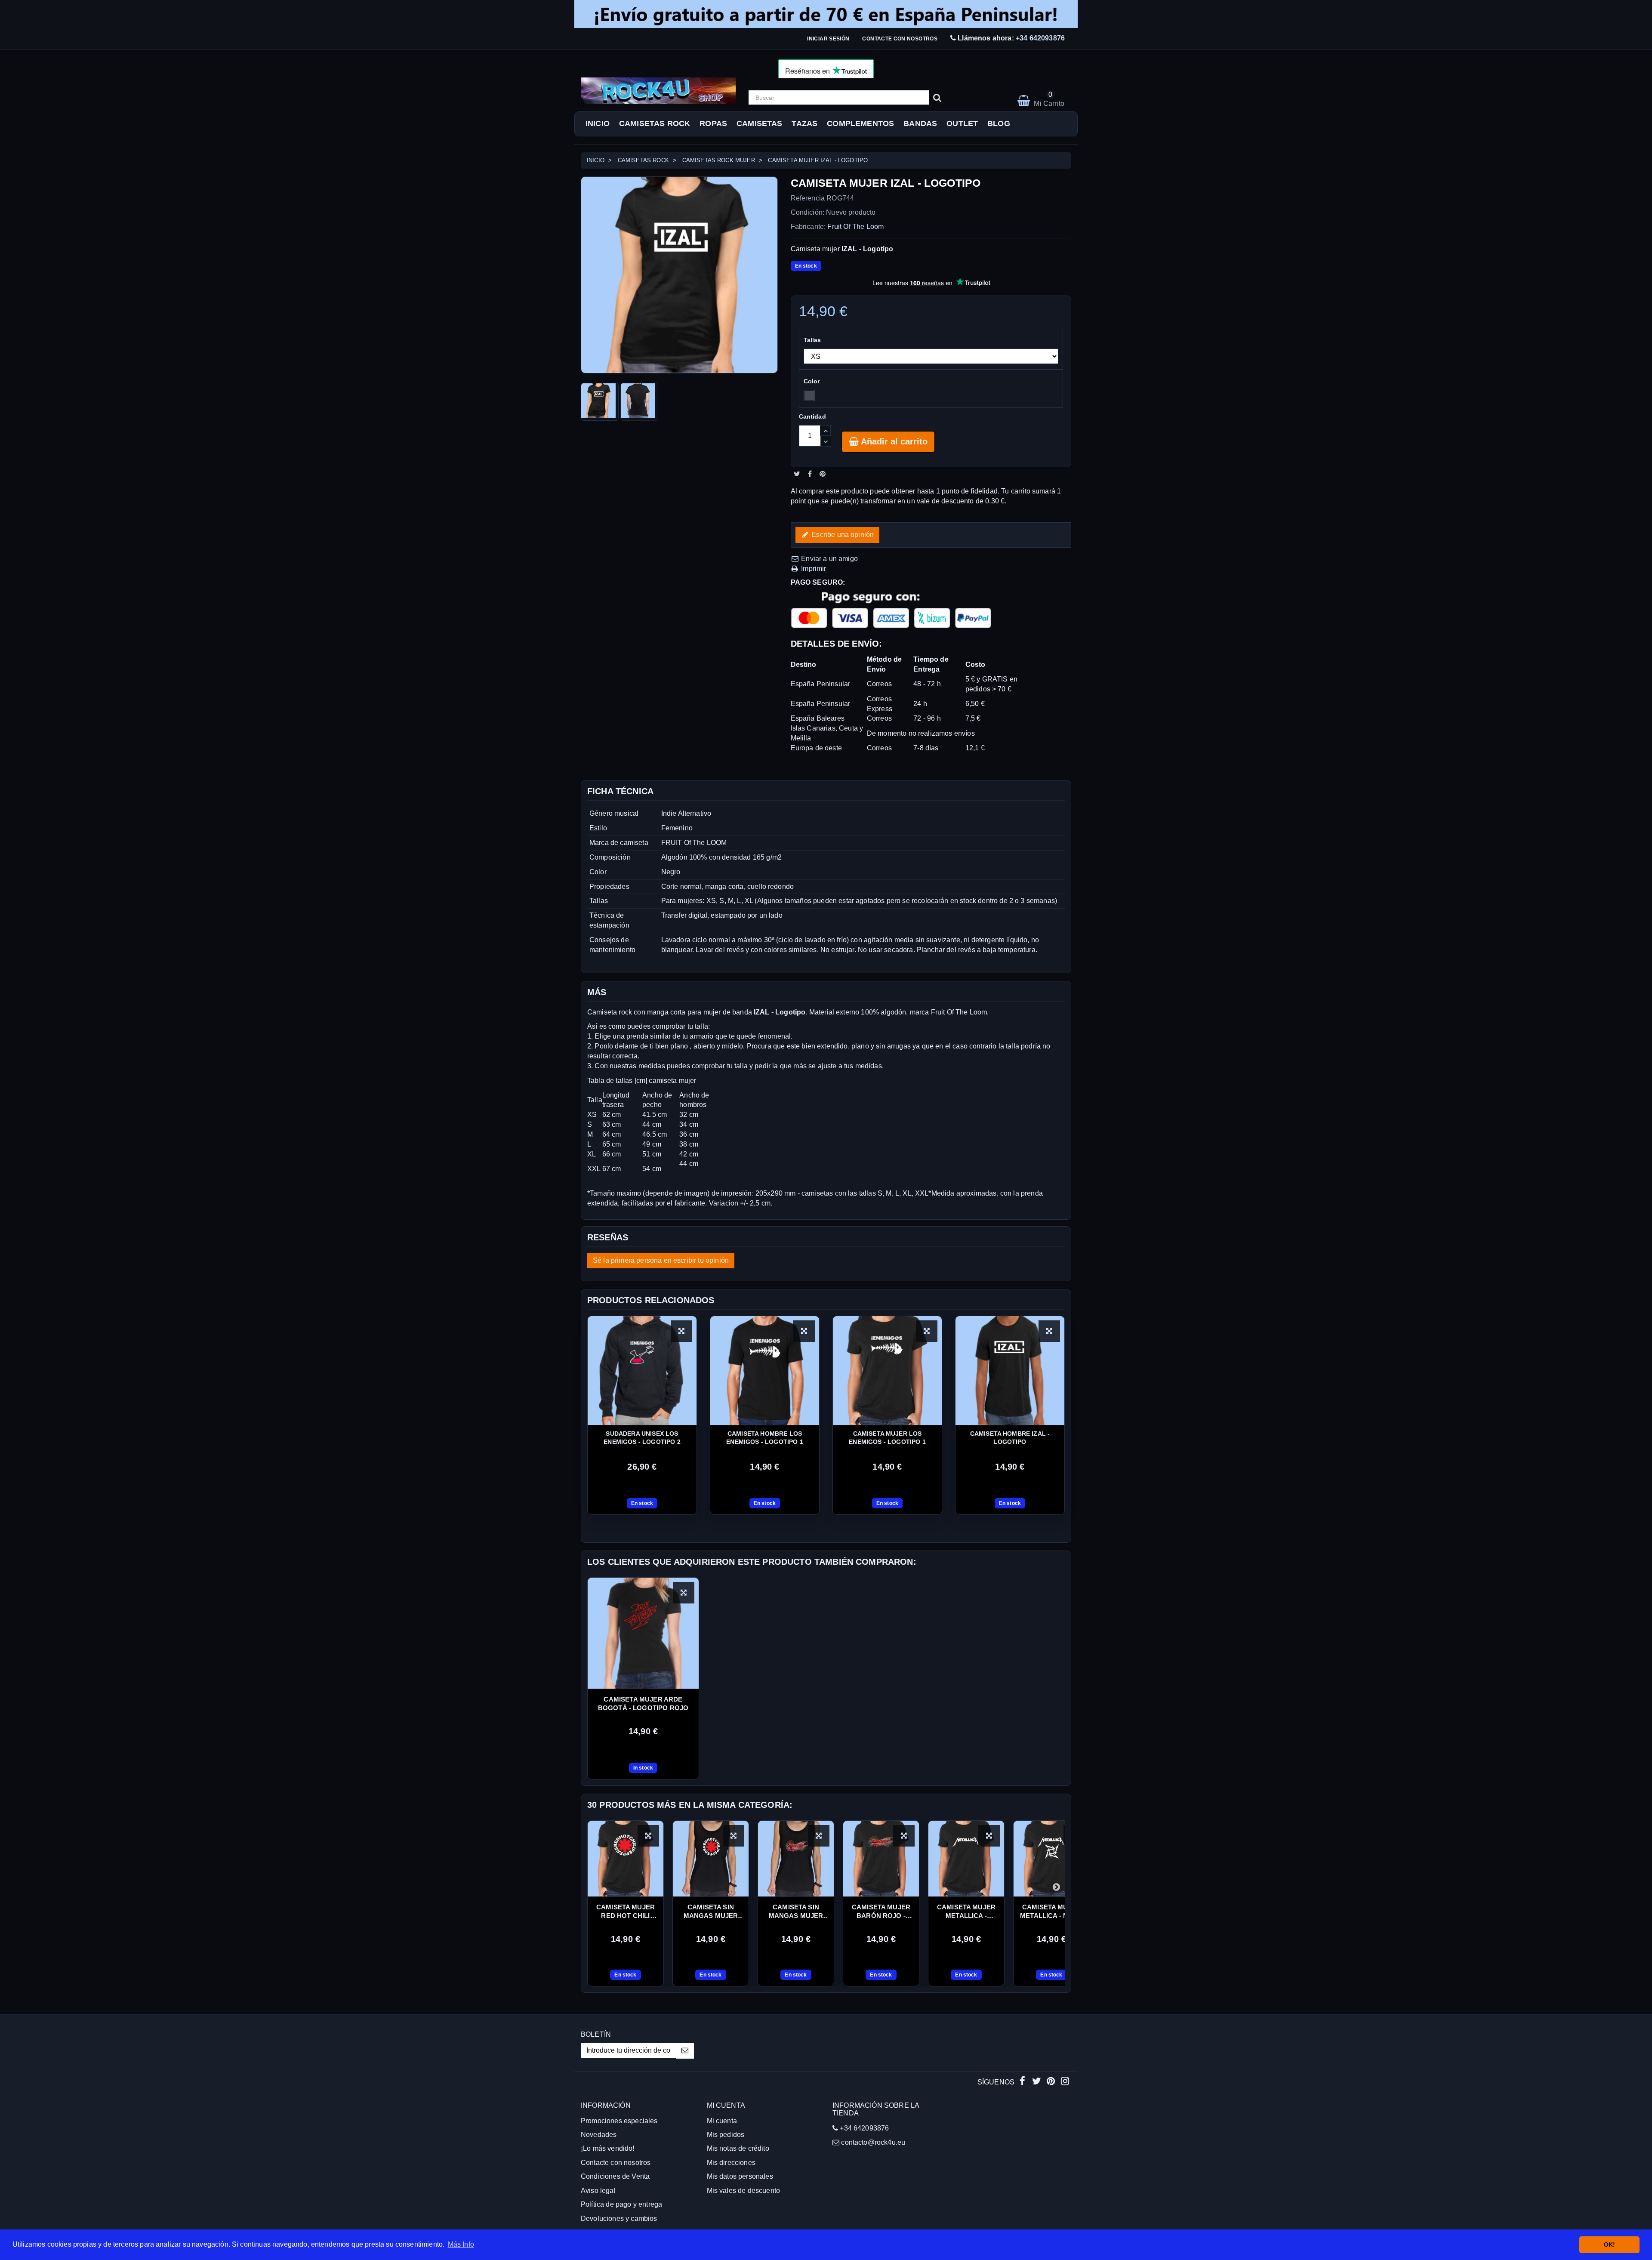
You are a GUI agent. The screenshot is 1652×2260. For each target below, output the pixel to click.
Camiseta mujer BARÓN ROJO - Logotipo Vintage (881, 1912)
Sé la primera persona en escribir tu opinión (661, 1260)
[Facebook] (1023, 2082)
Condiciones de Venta (615, 2176)
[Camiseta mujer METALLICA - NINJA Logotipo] (1051, 1859)
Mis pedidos (726, 2135)
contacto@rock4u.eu (873, 2142)
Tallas (813, 340)
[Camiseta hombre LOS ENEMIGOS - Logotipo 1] (765, 1370)
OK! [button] (1609, 2245)
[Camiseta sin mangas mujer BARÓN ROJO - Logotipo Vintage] (796, 1859)
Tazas (804, 123)
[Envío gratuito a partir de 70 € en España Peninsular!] (826, 14)
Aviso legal (598, 2191)
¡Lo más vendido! (608, 2148)
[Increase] (825, 430)
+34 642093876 (1040, 38)
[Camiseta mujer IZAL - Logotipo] (600, 402)
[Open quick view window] (684, 1593)
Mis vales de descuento (744, 2191)
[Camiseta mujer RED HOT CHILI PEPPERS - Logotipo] (626, 1859)
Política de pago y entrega (621, 2204)
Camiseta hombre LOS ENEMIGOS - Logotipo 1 (764, 1438)
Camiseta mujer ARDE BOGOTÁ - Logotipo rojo (643, 1703)
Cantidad (812, 416)
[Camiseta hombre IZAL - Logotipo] (1010, 1370)
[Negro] (809, 395)
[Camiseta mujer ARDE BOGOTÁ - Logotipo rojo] (643, 1633)
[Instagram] (1065, 2082)
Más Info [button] (461, 2244)
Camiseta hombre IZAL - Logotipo (1010, 1438)
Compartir (810, 474)
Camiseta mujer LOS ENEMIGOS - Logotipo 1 (887, 1438)
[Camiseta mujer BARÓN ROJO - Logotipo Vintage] (881, 1859)
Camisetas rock (655, 123)
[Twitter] (1037, 2082)
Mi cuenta (722, 2121)
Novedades (599, 2135)
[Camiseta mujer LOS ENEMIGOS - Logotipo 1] (887, 1370)
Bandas (920, 123)
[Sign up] (685, 2051)
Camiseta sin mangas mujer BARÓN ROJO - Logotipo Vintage (796, 1912)
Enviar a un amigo (829, 559)
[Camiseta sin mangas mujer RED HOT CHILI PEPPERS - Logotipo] (711, 1859)
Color (813, 381)
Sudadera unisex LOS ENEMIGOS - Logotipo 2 (642, 1438)
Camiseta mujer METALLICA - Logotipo (966, 1912)
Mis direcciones (731, 2163)
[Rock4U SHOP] (658, 91)
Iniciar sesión (828, 39)
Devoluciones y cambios (619, 2218)
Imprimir (813, 569)
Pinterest (823, 474)
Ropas (713, 123)
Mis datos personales (740, 2176)
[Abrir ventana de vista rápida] (681, 1331)
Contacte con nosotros (900, 39)
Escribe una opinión (842, 535)
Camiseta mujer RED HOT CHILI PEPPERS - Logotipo (626, 1912)
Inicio (598, 123)
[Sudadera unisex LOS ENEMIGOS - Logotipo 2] (642, 1370)
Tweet (797, 474)
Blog (999, 123)
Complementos (860, 123)
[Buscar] (937, 98)
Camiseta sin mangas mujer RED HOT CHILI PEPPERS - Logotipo (711, 1912)
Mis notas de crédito (738, 2148)
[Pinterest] (1052, 2082)
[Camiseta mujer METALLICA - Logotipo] (966, 1859)
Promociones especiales (619, 2121)
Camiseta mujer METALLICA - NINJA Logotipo (1051, 1912)
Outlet (962, 123)
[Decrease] (826, 441)
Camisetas (759, 123)
